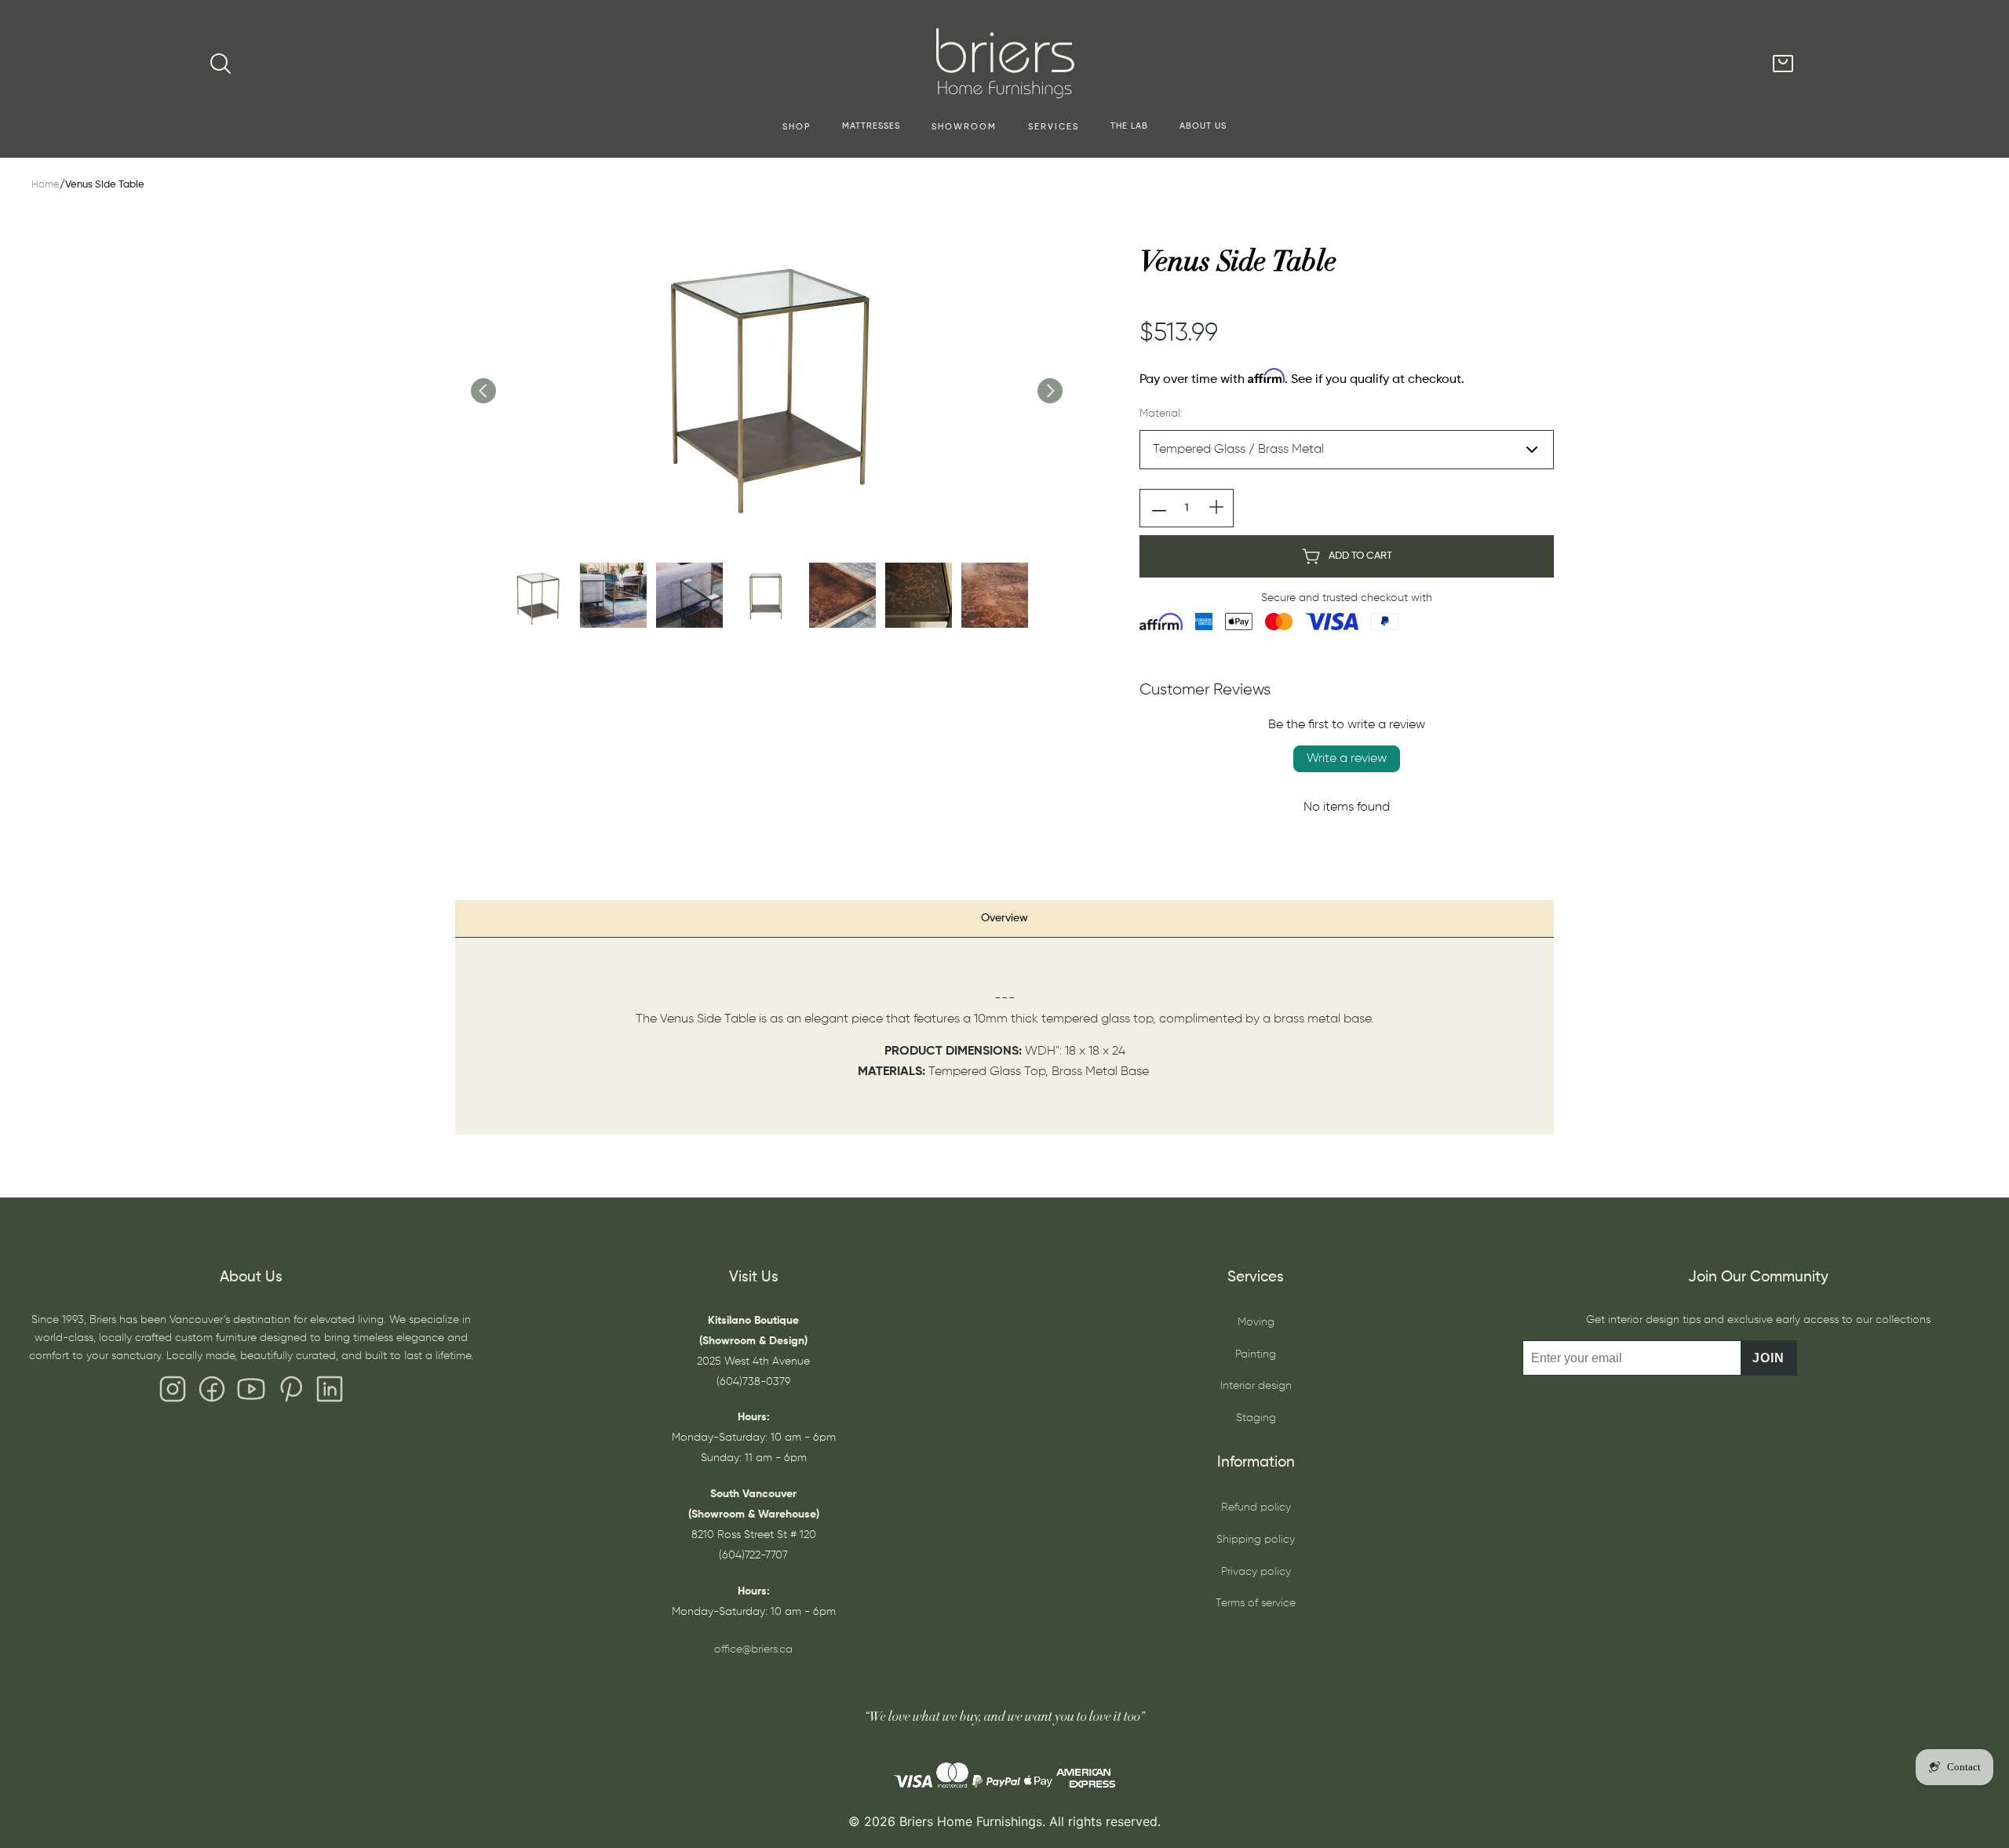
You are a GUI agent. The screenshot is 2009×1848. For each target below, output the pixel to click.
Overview (1004, 918)
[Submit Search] (221, 64)
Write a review (1347, 759)
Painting (1256, 1354)
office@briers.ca (753, 1649)
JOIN (1768, 1358)
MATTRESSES (871, 126)
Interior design (1256, 1386)
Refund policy (1256, 1507)
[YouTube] (251, 1393)
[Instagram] (173, 1393)
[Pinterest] (290, 1393)
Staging (1256, 1418)
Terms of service (1256, 1603)
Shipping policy (1256, 1540)
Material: (1161, 414)
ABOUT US (1203, 126)
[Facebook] (212, 1393)
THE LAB (1129, 126)
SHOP (797, 127)
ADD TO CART (1360, 556)
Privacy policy (1256, 1572)
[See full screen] (766, 374)
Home (46, 185)
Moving (1256, 1322)
